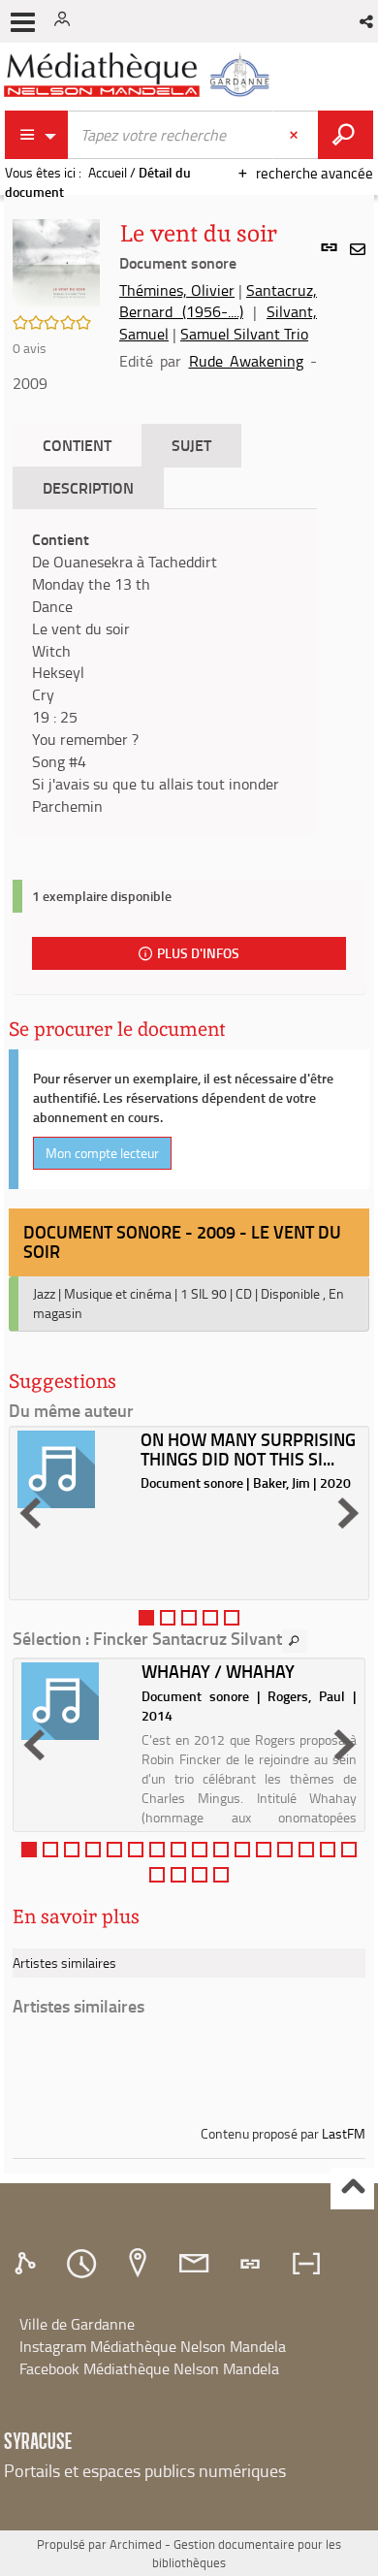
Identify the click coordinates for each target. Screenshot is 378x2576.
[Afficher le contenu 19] (200, 1875)
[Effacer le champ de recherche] (296, 135)
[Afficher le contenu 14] (306, 1850)
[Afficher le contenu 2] (168, 1618)
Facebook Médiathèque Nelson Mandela (149, 2368)
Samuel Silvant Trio (244, 334)
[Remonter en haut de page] (352, 2189)
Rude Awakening (246, 361)
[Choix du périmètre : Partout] (37, 135)
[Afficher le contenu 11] (242, 1850)
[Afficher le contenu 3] (189, 1618)
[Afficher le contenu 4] (210, 1618)
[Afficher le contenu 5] (232, 1618)
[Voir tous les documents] (295, 1641)
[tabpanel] (165, 673)
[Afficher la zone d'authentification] (66, 21)
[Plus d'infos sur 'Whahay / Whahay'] (75, 1701)
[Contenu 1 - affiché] (146, 1618)
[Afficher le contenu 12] (264, 1850)
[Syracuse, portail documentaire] (140, 75)
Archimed (136, 2544)
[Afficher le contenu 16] (349, 1850)
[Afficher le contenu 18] (178, 1875)
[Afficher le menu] (23, 22)
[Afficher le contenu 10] (221, 1850)
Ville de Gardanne (77, 2324)
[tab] (28, 2264)
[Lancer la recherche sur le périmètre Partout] (346, 135)
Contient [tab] (77, 445)
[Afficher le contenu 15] (328, 1850)
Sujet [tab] (191, 445)
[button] (368, 21)
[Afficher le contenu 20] (221, 1875)
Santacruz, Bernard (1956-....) (218, 301)
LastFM (344, 2133)
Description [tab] (88, 487)
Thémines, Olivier (177, 290)
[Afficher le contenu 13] (285, 1850)
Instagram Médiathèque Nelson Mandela (153, 2346)
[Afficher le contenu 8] (178, 1850)
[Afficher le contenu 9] (200, 1850)
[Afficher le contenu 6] (136, 1850)
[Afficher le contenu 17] (157, 1875)
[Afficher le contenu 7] (157, 1850)
